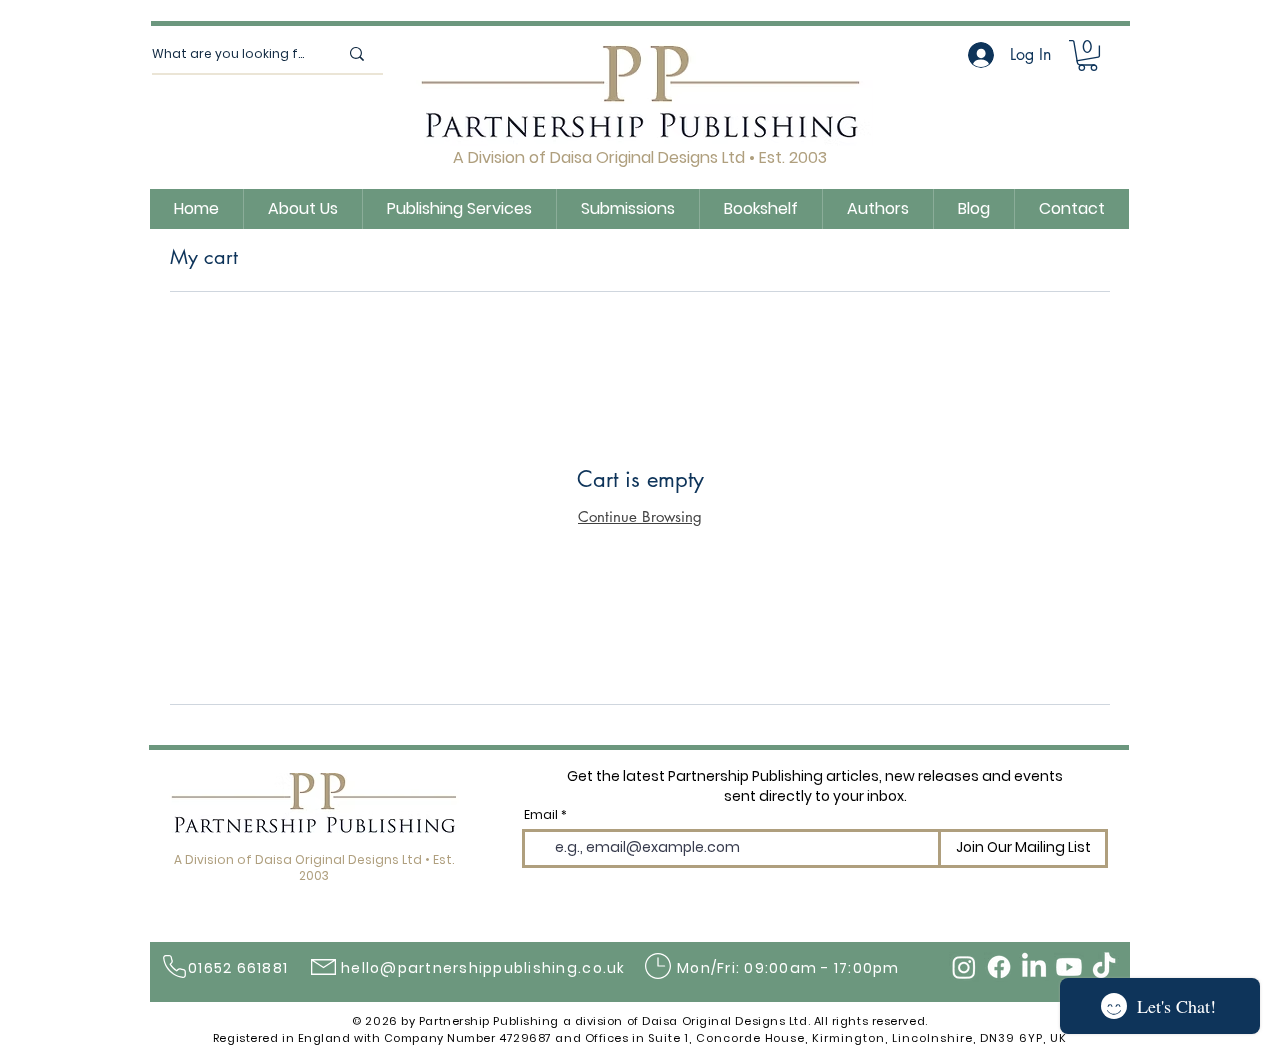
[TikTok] (1104, 967)
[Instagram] (964, 967)
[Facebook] (999, 967)
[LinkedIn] (1034, 967)
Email (541, 815)
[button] (1087, 55)
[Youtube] (1069, 967)
